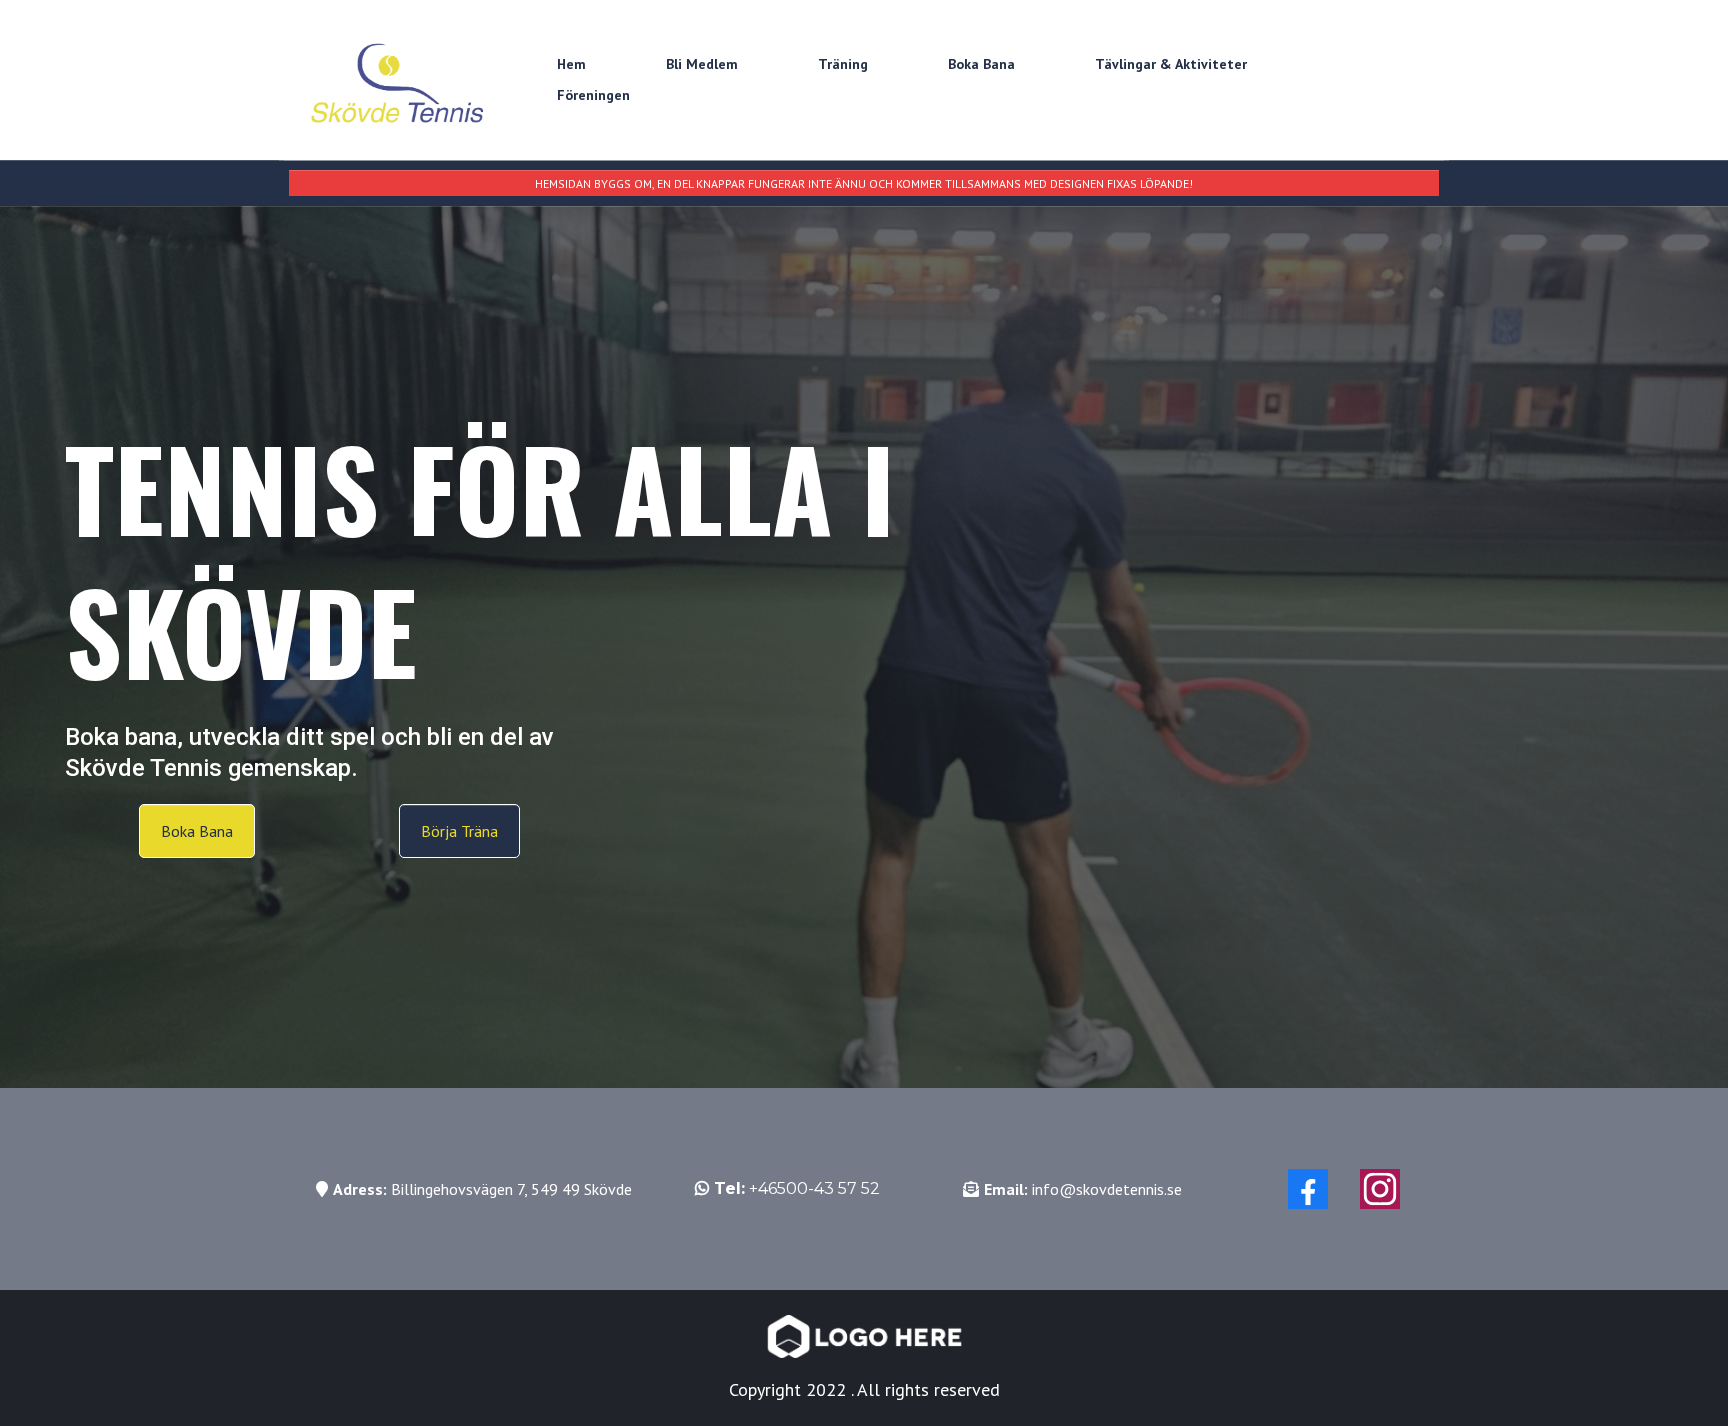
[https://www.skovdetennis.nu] (399, 80)
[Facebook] (1308, 1189)
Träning (843, 64)
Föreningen (593, 95)
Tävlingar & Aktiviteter (1171, 64)
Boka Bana (981, 64)
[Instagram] (1380, 1189)
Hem (571, 64)
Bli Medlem (702, 64)
